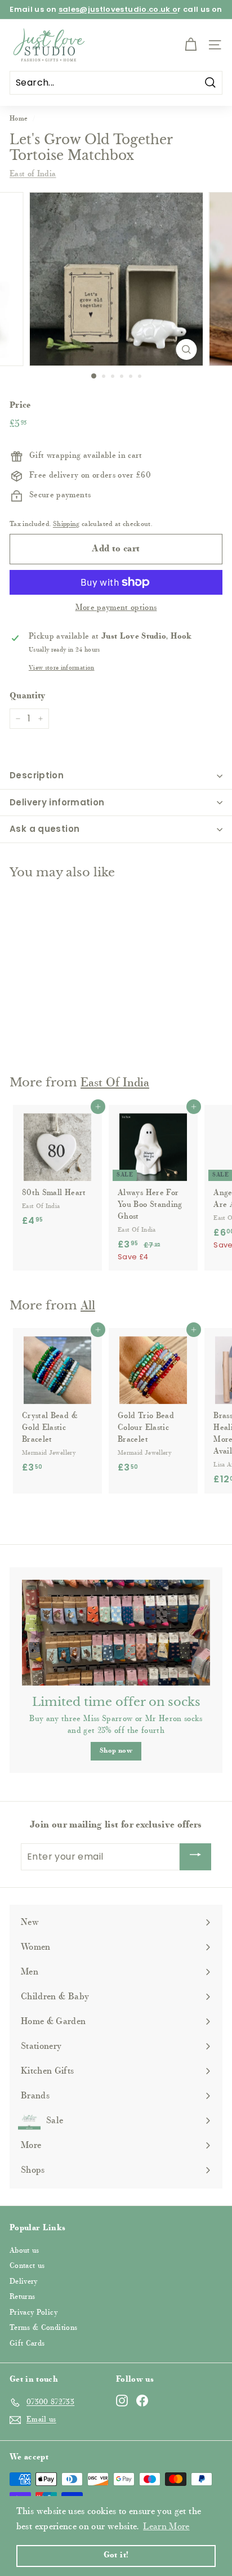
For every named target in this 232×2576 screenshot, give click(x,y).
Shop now (116, 1751)
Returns (22, 2297)
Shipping (66, 524)
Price (20, 406)
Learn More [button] (166, 2527)
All (88, 1307)
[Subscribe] (195, 1857)
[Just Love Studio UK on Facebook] (142, 2401)
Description (37, 775)
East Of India (115, 1084)
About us (24, 2251)
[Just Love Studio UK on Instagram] (122, 2401)
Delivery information (57, 802)
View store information (62, 668)
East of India (33, 175)
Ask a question (44, 829)
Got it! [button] (116, 2555)
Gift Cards (27, 2344)
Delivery (24, 2282)
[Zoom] (187, 349)
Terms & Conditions (43, 2328)
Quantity (28, 696)
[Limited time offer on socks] (116, 1633)
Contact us (27, 2266)
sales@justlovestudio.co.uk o (118, 9)
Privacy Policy (34, 2313)
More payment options (116, 608)
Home (19, 119)
